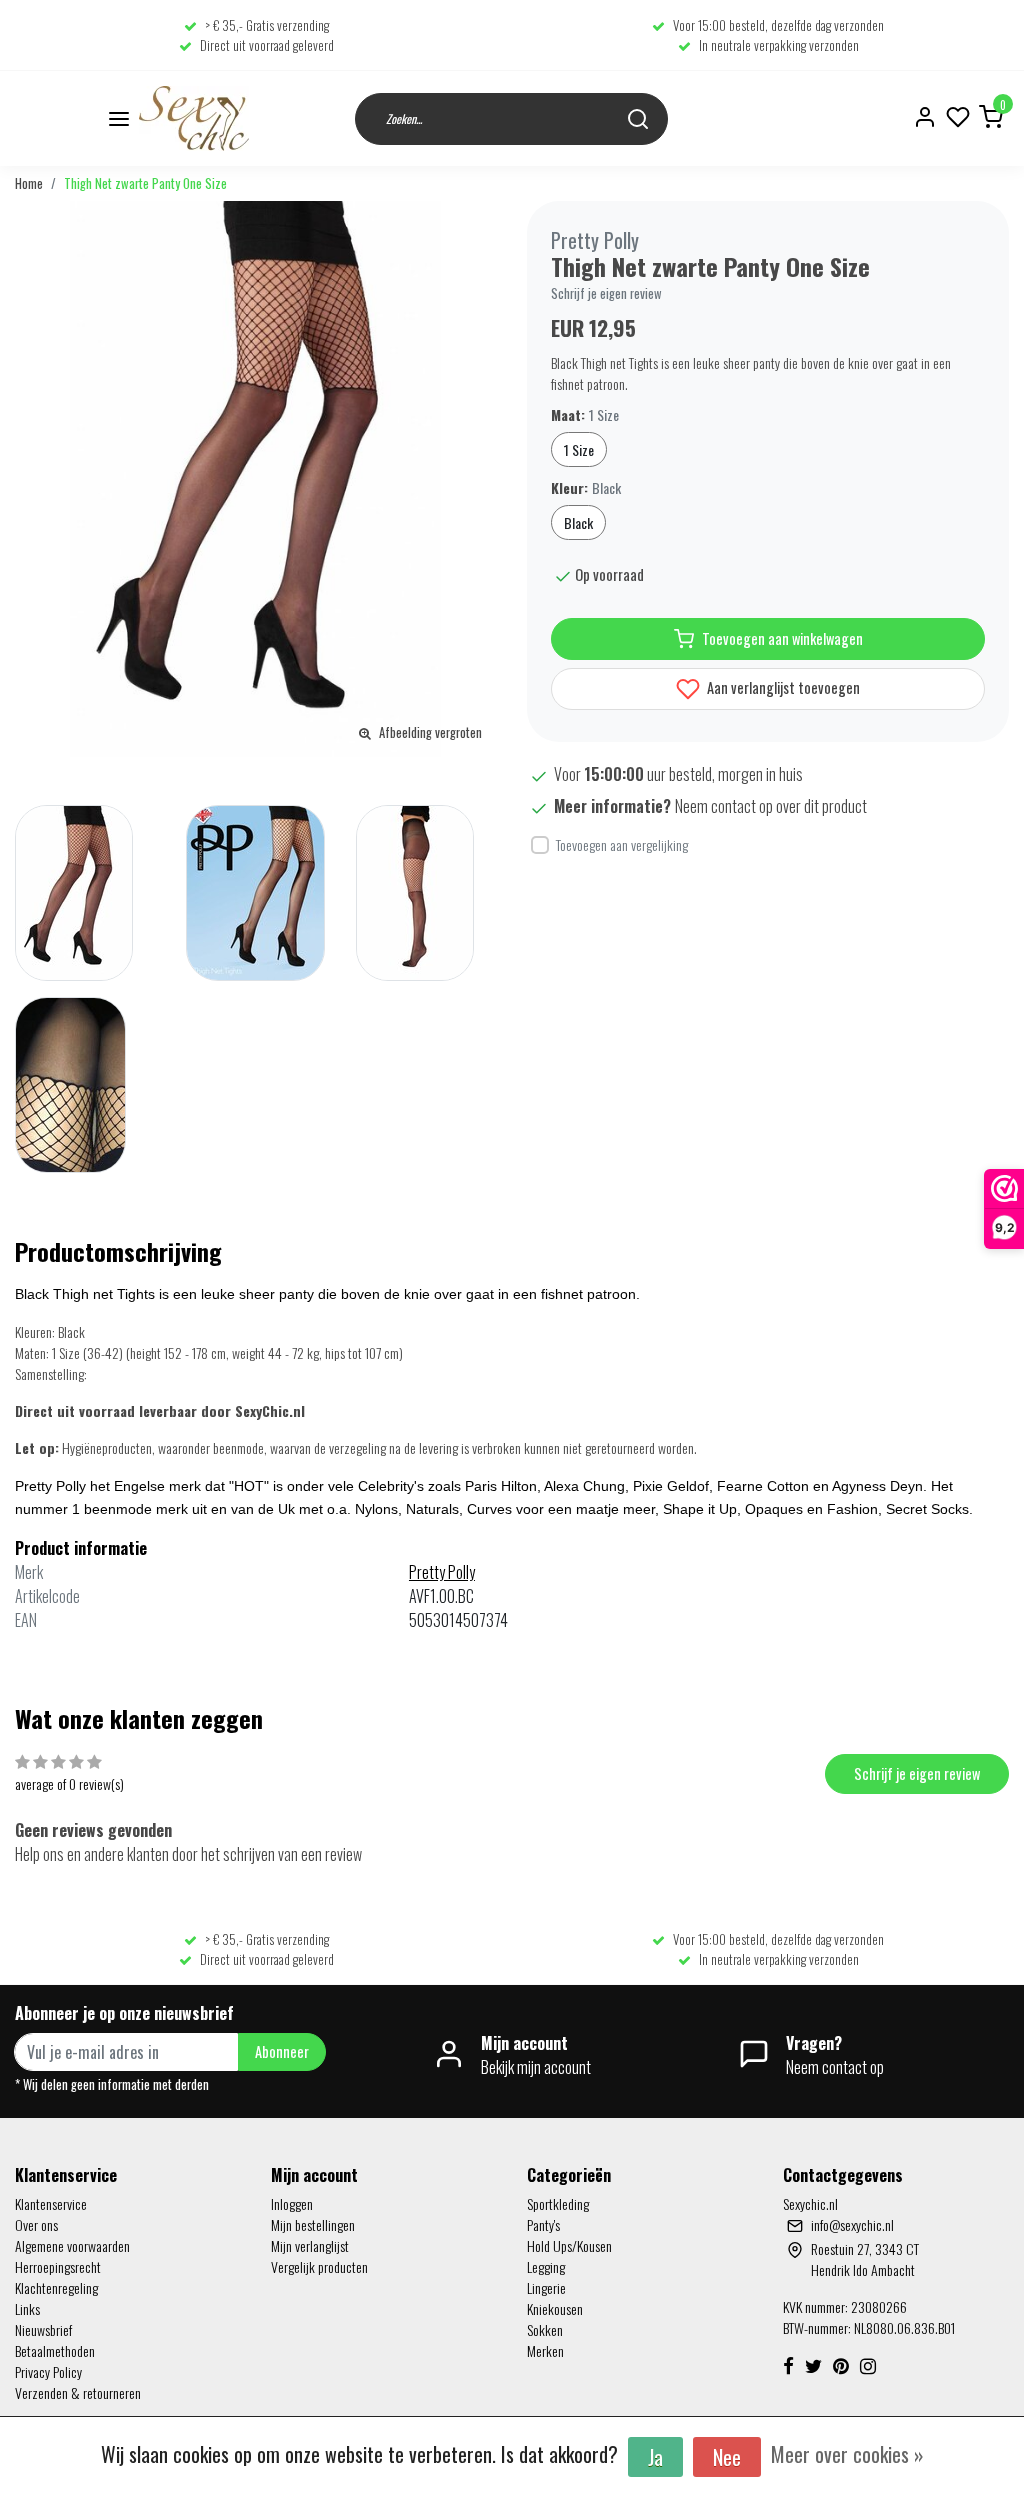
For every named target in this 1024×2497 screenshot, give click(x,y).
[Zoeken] (638, 118)
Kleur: (586, 487)
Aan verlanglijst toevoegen (782, 687)
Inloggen (292, 2203)
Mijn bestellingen (313, 2224)
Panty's (543, 2224)
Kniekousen (555, 2308)
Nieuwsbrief (43, 2329)
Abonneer (282, 2051)
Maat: (585, 414)
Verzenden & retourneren (78, 2392)
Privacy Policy (48, 2371)
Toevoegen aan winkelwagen (782, 638)
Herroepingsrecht (58, 2266)
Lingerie (546, 2287)
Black (578, 522)
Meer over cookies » (847, 2454)
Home (29, 183)
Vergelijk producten (319, 2266)
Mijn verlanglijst (310, 2245)
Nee (727, 2457)
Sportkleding (558, 2203)
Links (27, 2308)
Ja (655, 2457)
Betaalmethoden (55, 2350)
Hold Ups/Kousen (569, 2245)
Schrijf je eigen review (606, 293)
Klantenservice (51, 2203)
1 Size (579, 449)
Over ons (36, 2224)
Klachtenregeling (56, 2287)
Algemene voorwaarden (72, 2245)
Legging (546, 2266)
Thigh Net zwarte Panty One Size (145, 183)
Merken (545, 2350)
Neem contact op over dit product (771, 806)
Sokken (545, 2329)
